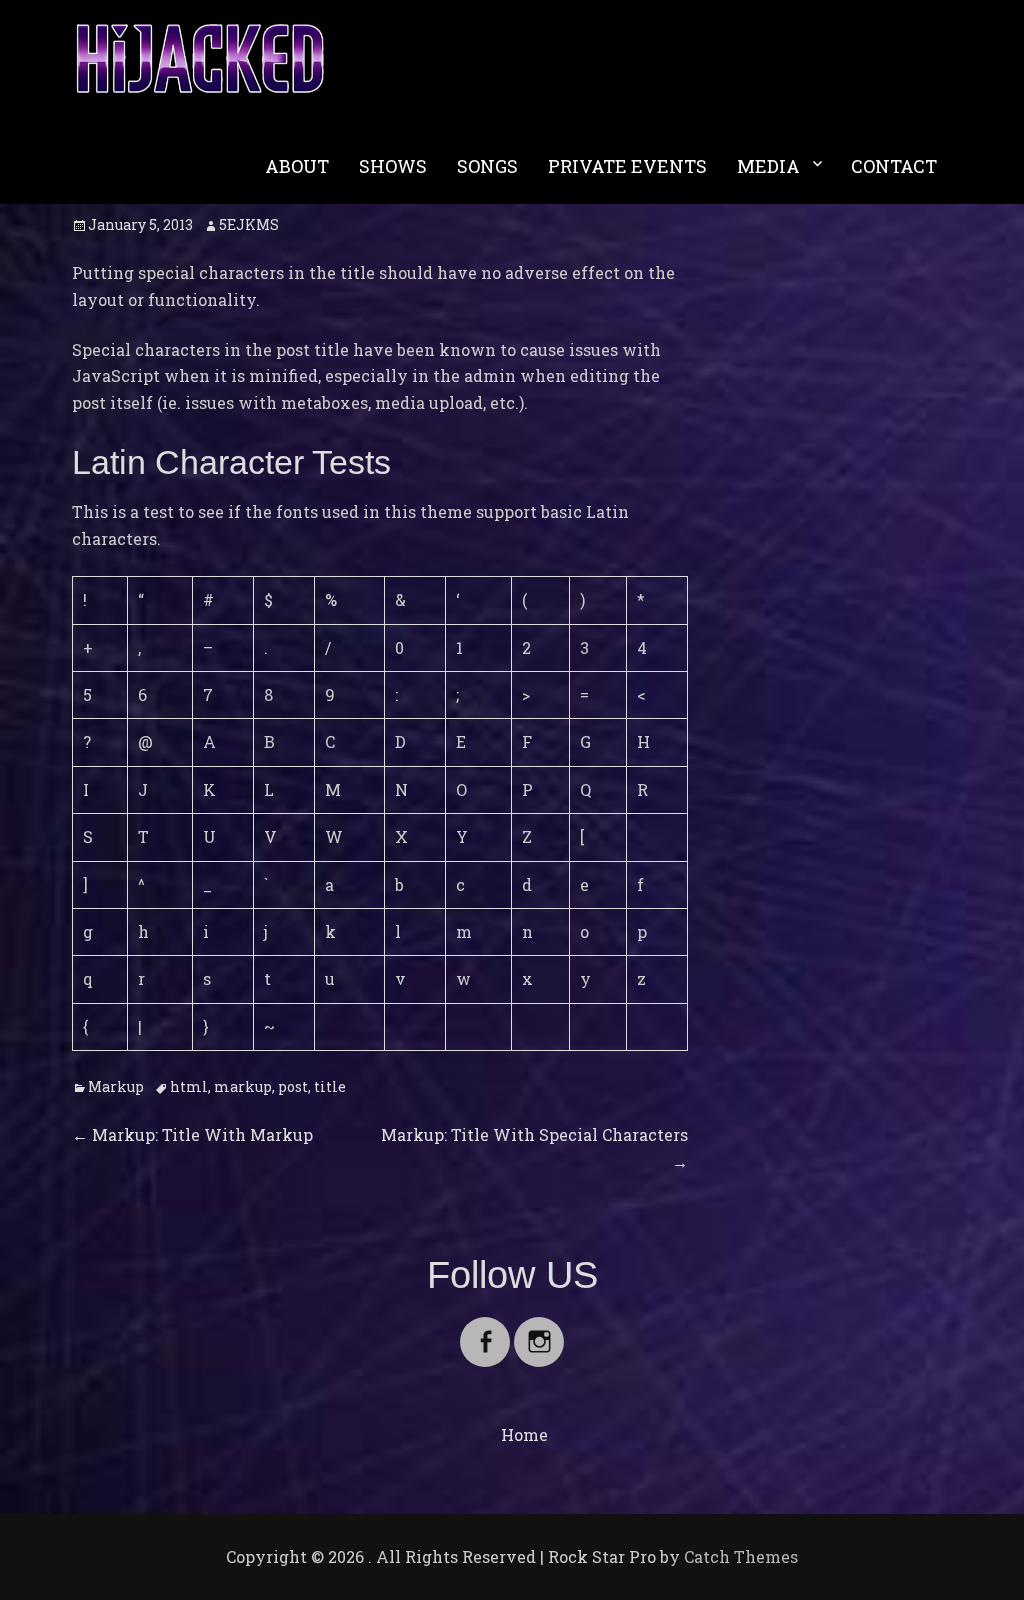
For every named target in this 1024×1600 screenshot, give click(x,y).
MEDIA (768, 166)
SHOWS (393, 166)
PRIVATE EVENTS (627, 166)
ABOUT (297, 166)
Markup (116, 1086)
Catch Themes (741, 1556)
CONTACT (894, 166)
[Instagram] (539, 1329)
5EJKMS (249, 224)
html (189, 1086)
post (293, 1086)
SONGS (487, 166)
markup (243, 1086)
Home (524, 1434)
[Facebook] (485, 1329)
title (330, 1086)
